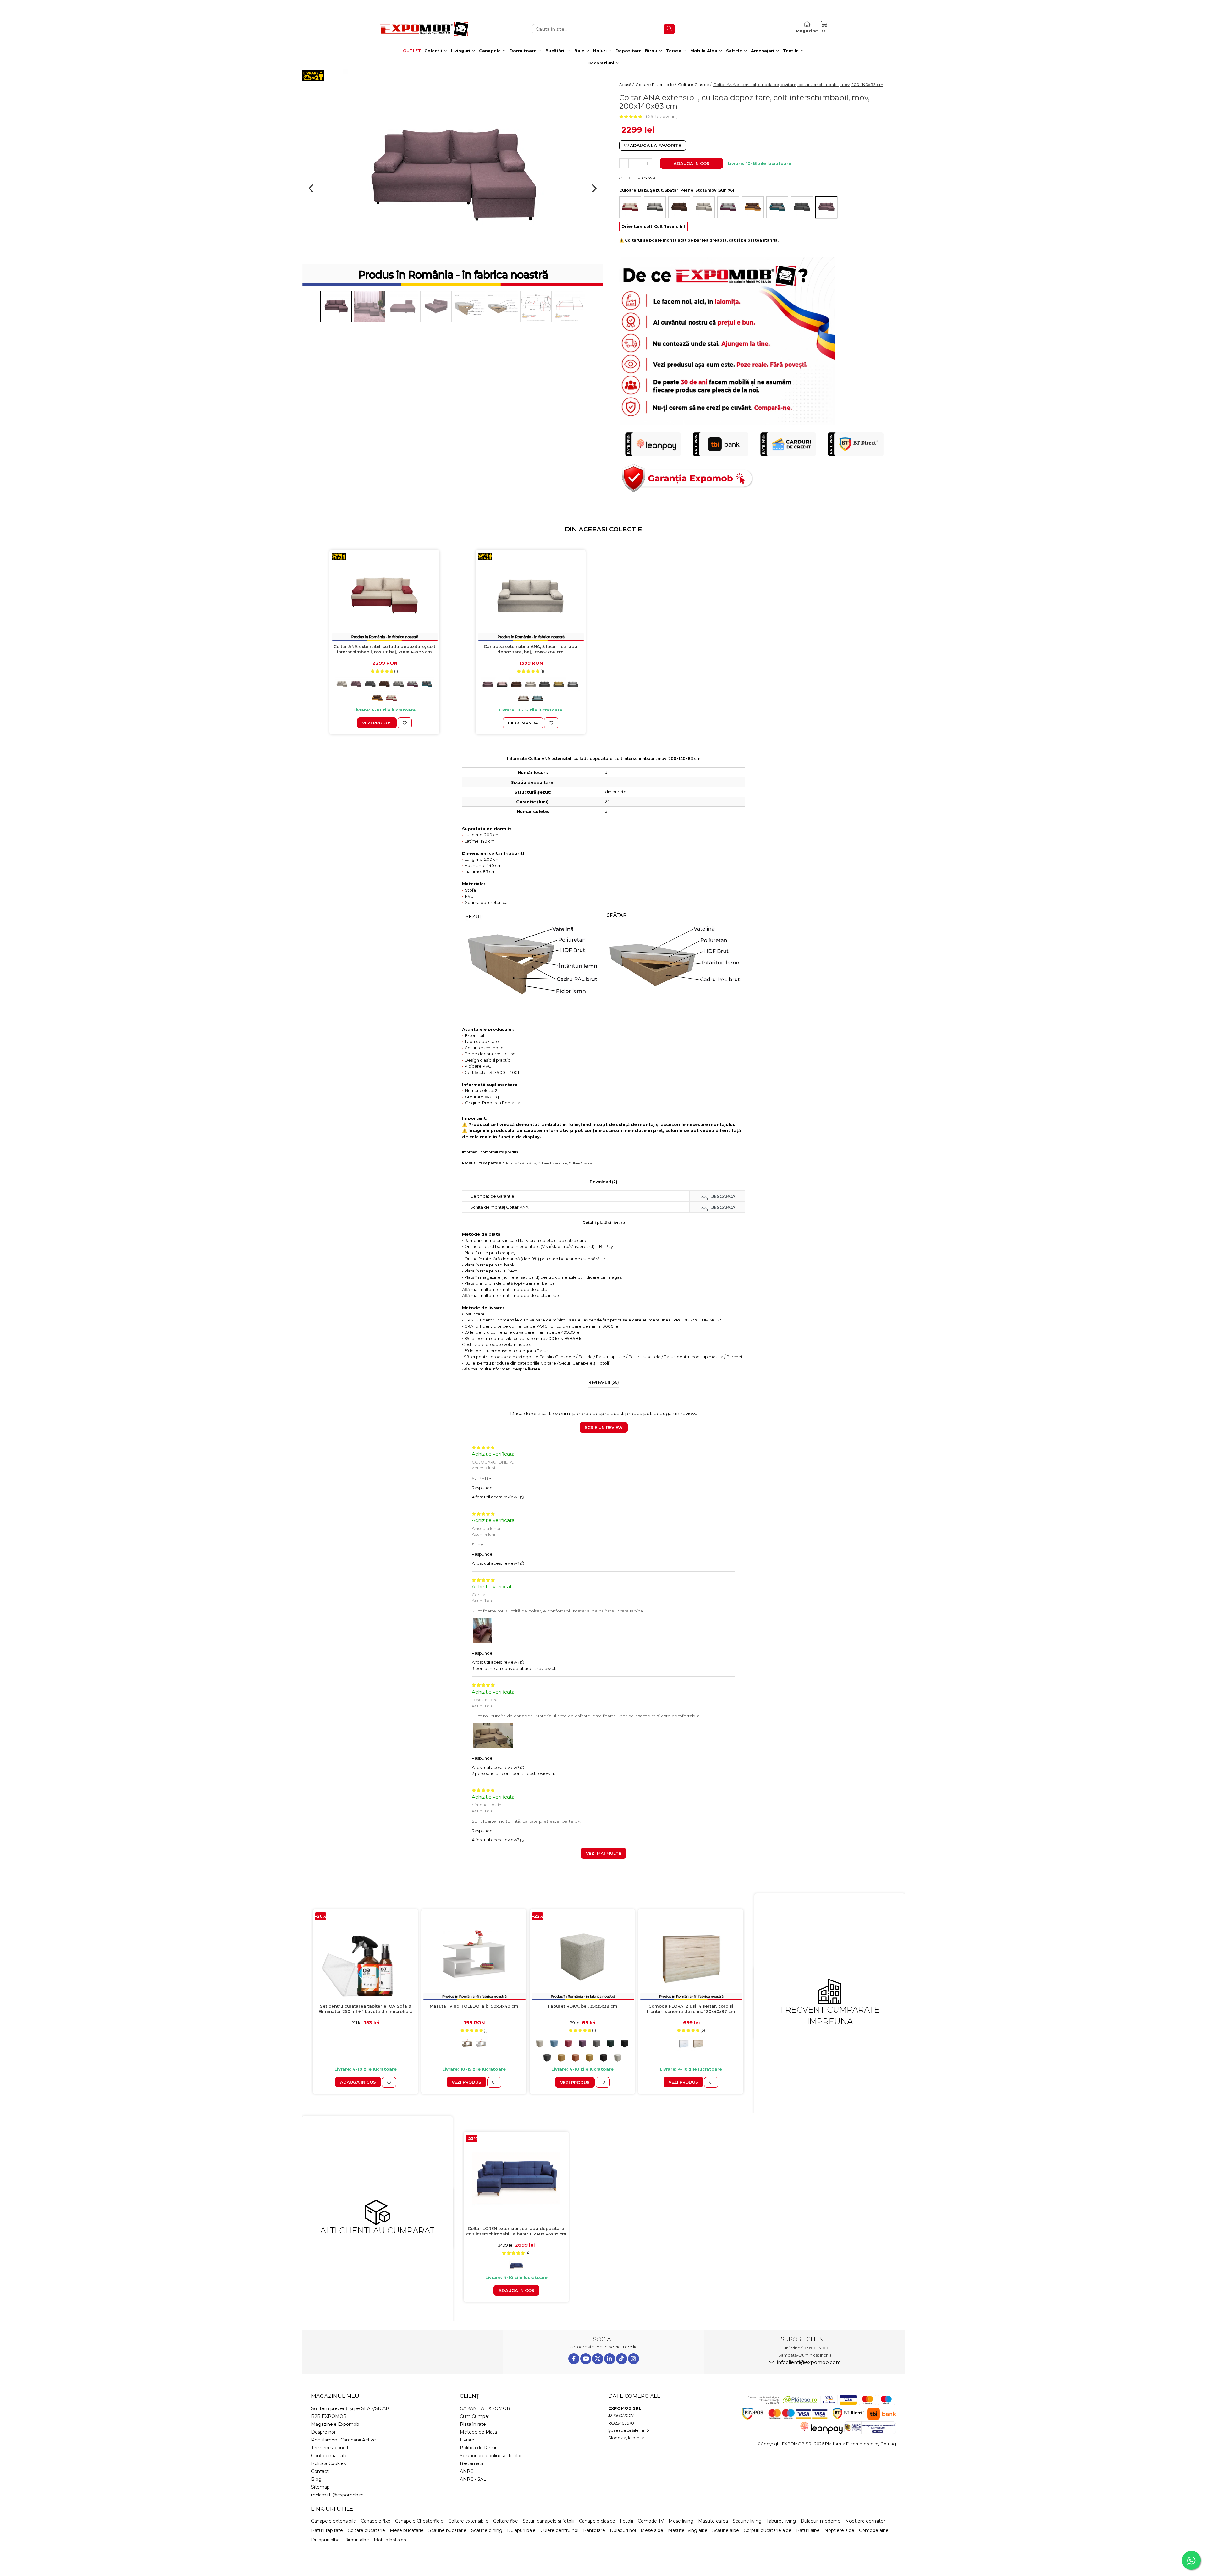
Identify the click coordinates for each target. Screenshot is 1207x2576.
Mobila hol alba (390, 2540)
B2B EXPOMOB (329, 2416)
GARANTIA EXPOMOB (485, 2408)
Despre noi (323, 2432)
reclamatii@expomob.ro (337, 2495)
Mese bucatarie (407, 2530)
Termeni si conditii (331, 2448)
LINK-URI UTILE (332, 2509)
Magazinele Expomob (335, 2424)
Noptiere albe (839, 2530)
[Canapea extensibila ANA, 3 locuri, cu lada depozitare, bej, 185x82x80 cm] (531, 597)
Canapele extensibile (334, 2521)
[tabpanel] (453, 179)
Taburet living (781, 2521)
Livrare (467, 2440)
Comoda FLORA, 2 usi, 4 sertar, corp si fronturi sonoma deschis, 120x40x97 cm (691, 2009)
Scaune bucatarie (447, 2530)
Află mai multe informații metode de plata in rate (511, 1295)
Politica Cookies (328, 2463)
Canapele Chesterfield (419, 2521)
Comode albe (874, 2530)
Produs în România (521, 1163)
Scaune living (747, 2521)
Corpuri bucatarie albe (768, 2530)
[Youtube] (586, 2359)
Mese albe (652, 2530)
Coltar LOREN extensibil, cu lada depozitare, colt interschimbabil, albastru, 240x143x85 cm (516, 2231)
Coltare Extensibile (553, 1163)
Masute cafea (713, 2521)
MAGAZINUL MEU (335, 2396)
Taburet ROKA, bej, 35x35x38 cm (582, 2006)
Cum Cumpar (475, 2416)
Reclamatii (471, 2463)
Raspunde (482, 1488)
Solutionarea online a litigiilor (491, 2456)
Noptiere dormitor (865, 2521)
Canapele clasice (597, 2521)
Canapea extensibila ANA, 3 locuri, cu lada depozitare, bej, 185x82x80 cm (531, 649)
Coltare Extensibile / (656, 85)
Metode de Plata (478, 2432)
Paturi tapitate (327, 2530)
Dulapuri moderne (821, 2521)
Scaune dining (487, 2530)
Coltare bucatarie (366, 2530)
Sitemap (320, 2487)
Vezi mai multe (603, 1853)
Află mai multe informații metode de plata (505, 1289)
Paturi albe (808, 2530)
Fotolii (626, 2521)
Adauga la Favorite (655, 146)
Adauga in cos (692, 163)
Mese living (681, 2521)
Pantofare (594, 2530)
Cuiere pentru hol (559, 2530)
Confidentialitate (329, 2456)
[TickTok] (622, 2359)
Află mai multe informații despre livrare (501, 1369)
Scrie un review (604, 1427)
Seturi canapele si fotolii (548, 2521)
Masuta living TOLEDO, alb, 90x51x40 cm (474, 2006)
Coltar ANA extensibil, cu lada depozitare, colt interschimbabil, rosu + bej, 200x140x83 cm (384, 649)
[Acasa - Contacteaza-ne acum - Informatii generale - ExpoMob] (424, 29)
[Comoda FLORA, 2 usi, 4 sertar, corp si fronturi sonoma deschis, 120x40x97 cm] (691, 1956)
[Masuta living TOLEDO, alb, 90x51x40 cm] (474, 1956)
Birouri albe (357, 2540)
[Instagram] (634, 2359)
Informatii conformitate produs (490, 1152)
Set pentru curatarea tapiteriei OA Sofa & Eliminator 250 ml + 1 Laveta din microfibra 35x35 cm (366, 2009)
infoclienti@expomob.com (808, 2362)
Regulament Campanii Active (344, 2440)
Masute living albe (688, 2530)
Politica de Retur (478, 2448)
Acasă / (627, 85)
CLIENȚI (470, 2396)
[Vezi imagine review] (483, 1632)
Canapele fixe (376, 2521)
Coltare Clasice (580, 1163)
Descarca (722, 1196)
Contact (320, 2471)
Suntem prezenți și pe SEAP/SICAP (350, 2408)
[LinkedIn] (610, 2359)
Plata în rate (473, 2424)
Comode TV (651, 2521)
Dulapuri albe (325, 2540)
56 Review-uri (662, 116)
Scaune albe (726, 2530)
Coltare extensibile (468, 2521)
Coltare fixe (506, 2521)
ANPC (467, 2471)
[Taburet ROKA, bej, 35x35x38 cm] (582, 1956)
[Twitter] (598, 2359)
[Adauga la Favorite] (405, 723)
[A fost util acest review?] (522, 1497)
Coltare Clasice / (695, 85)
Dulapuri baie (521, 2530)
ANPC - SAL (473, 2479)
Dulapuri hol (623, 2530)
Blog (316, 2479)
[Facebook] (574, 2359)
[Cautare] (669, 29)
